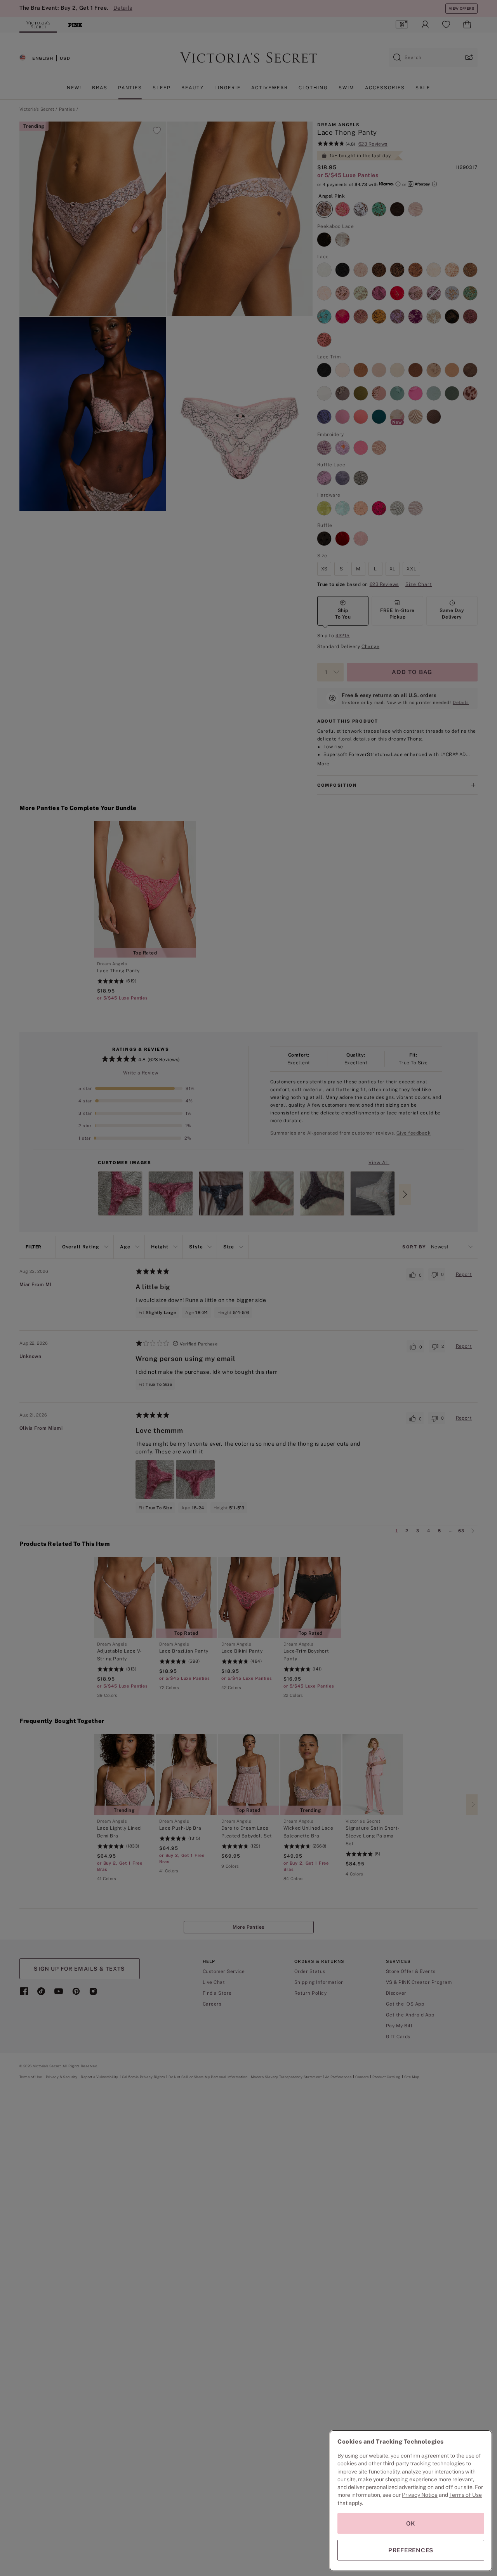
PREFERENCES (411, 2550)
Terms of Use (466, 2495)
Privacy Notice (420, 2495)
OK (411, 2523)
